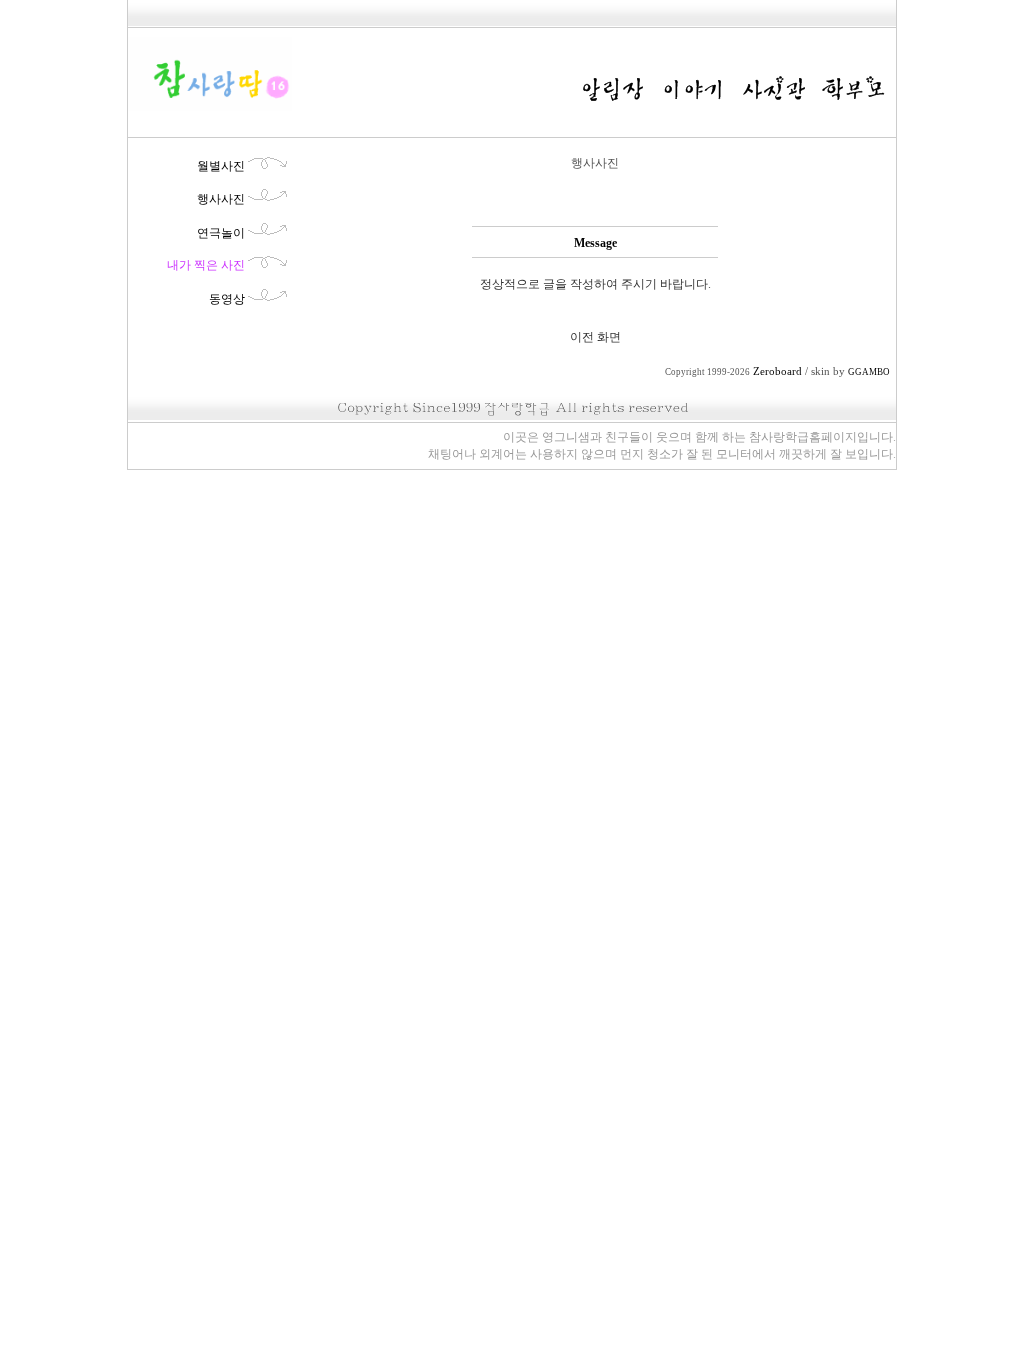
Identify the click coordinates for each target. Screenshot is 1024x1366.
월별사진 (221, 166)
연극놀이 (221, 233)
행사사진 (221, 199)
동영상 (227, 299)
